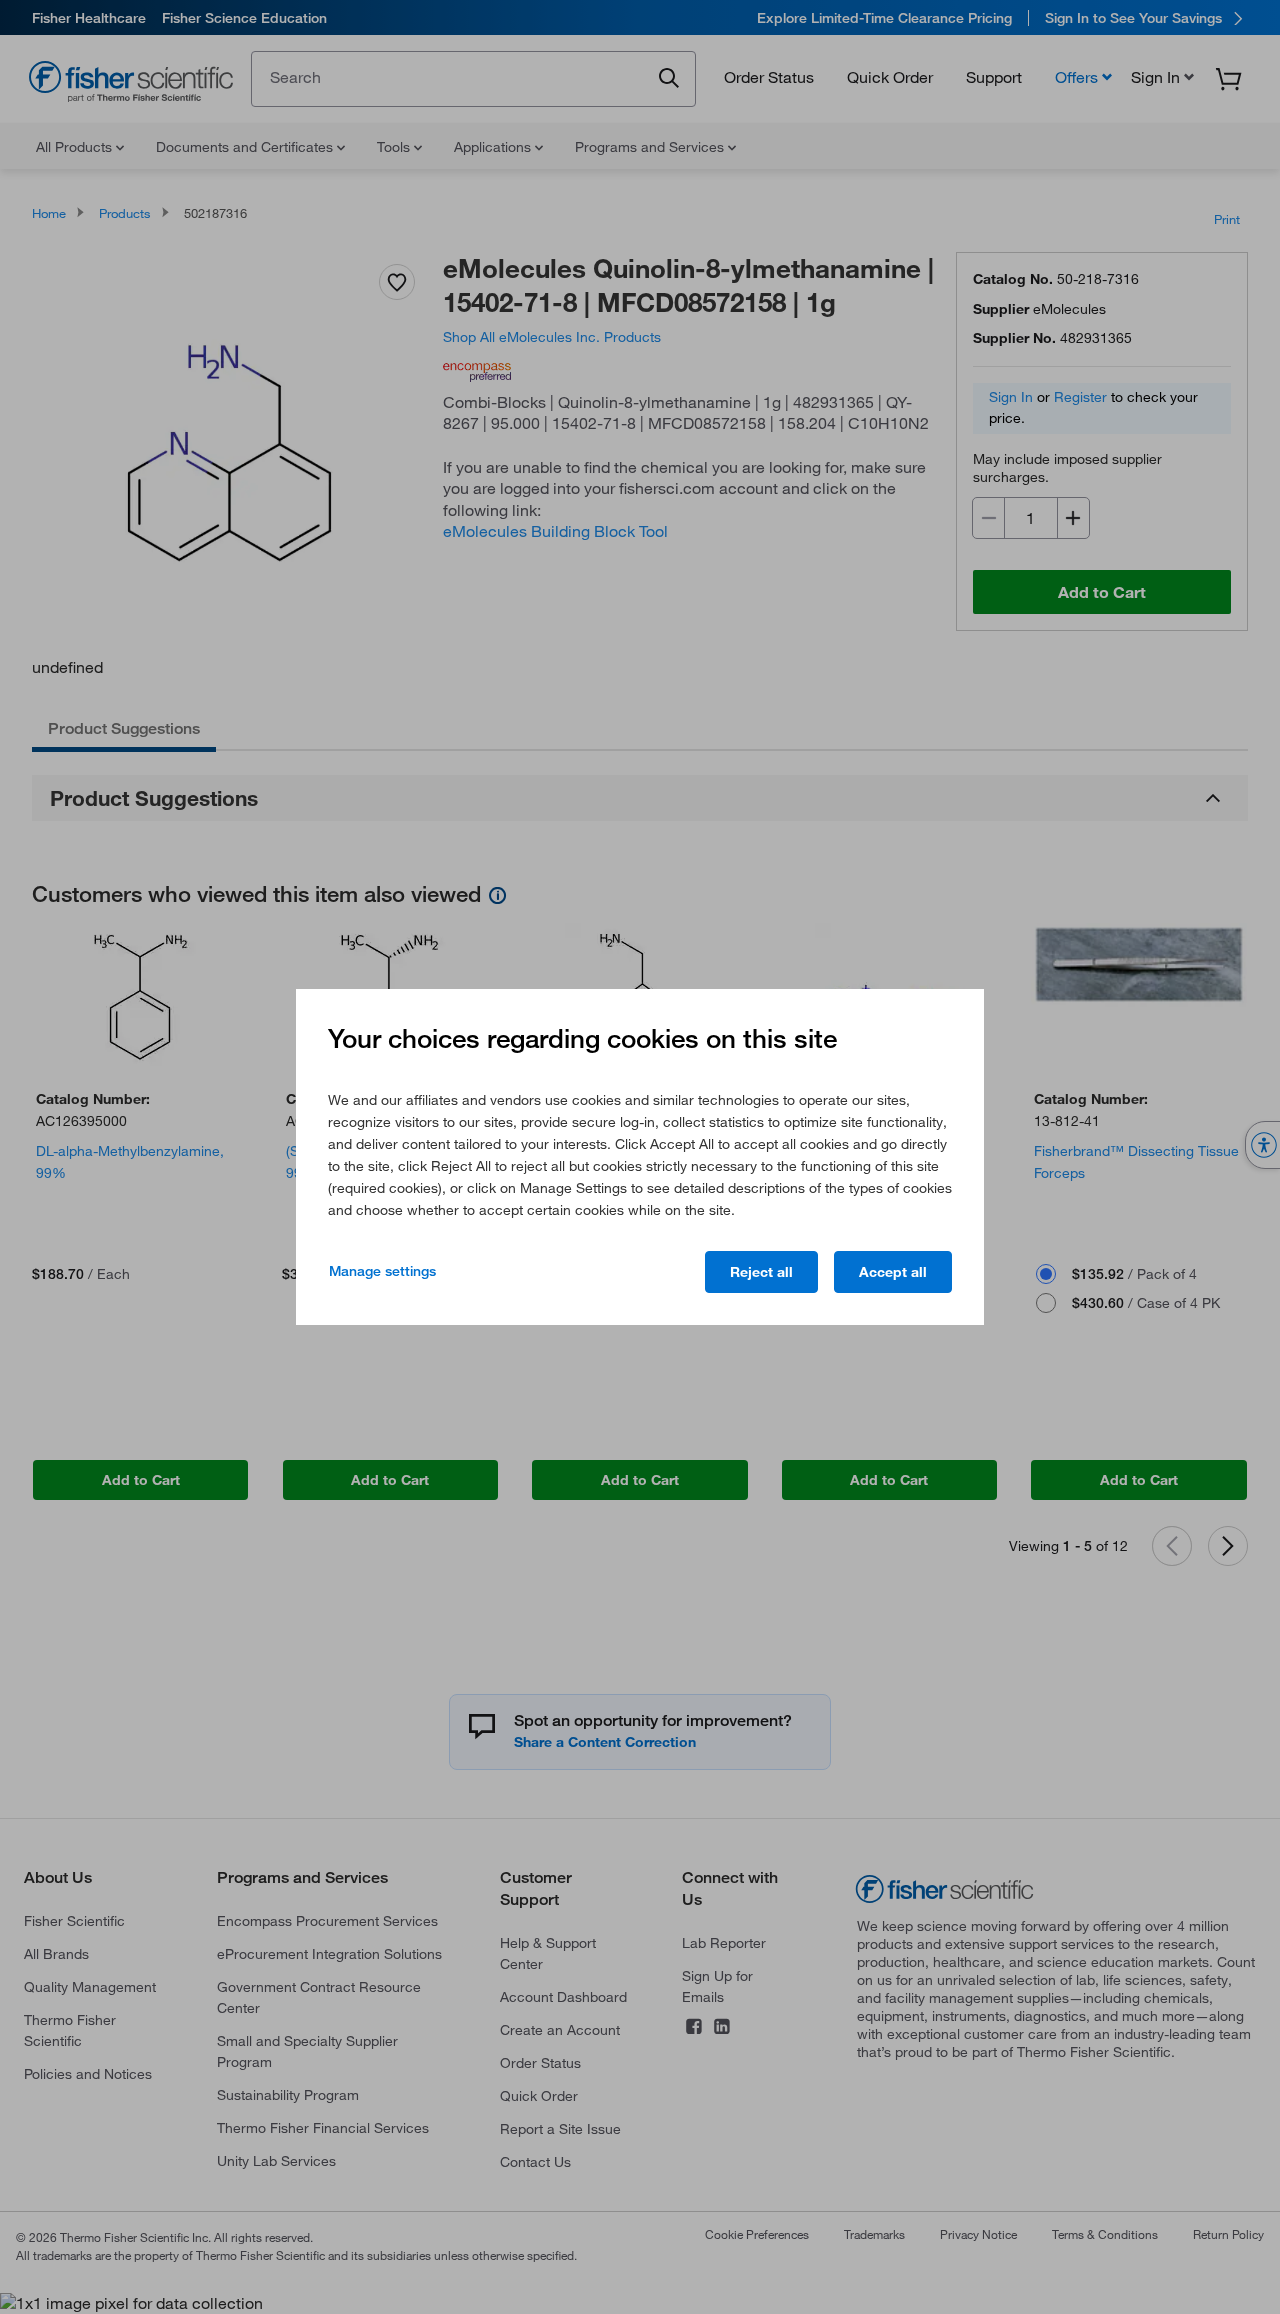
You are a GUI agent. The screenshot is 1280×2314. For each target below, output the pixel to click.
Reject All (761, 1272)
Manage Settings (382, 1271)
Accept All (893, 1272)
